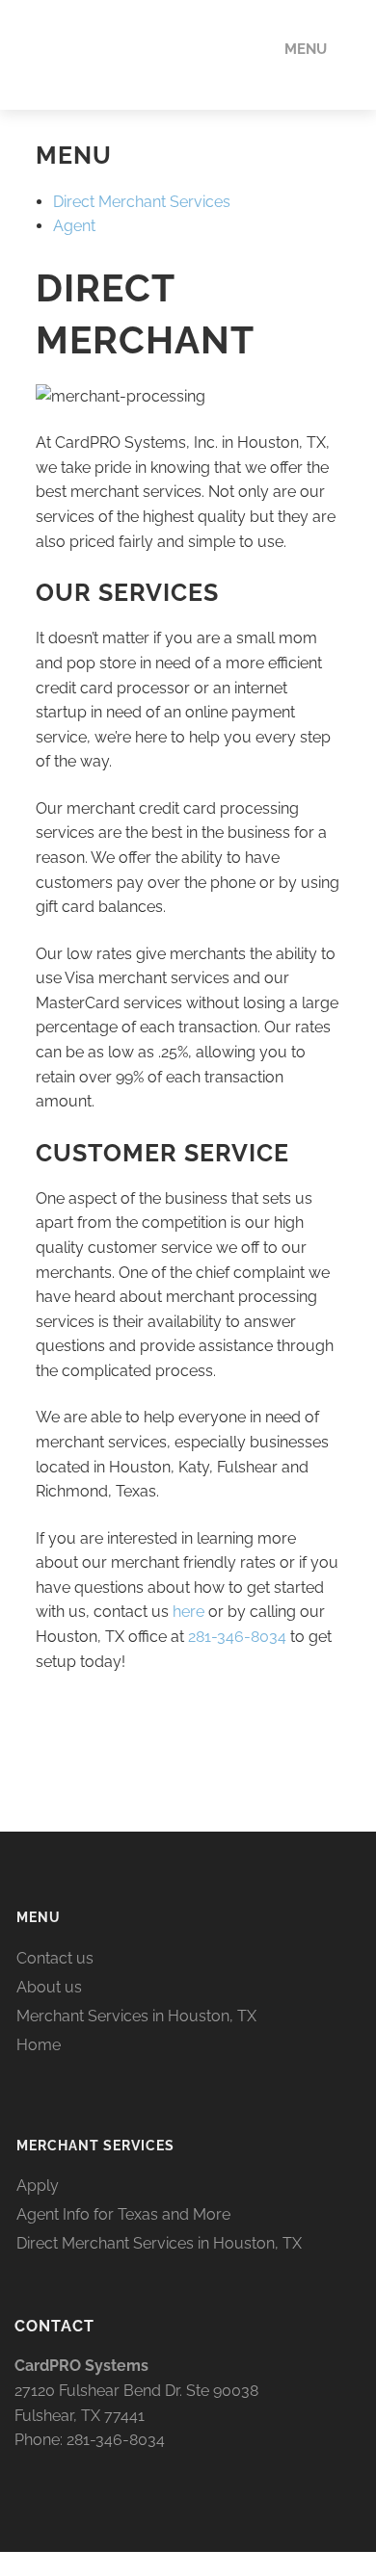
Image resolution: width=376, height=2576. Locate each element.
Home (39, 2045)
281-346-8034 (237, 1637)
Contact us (55, 1958)
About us (49, 1987)
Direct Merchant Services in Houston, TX (159, 2243)
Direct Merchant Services (142, 202)
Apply (38, 2186)
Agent (74, 226)
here (188, 1612)
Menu (306, 49)
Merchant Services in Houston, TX (136, 2016)
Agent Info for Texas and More (123, 2214)
